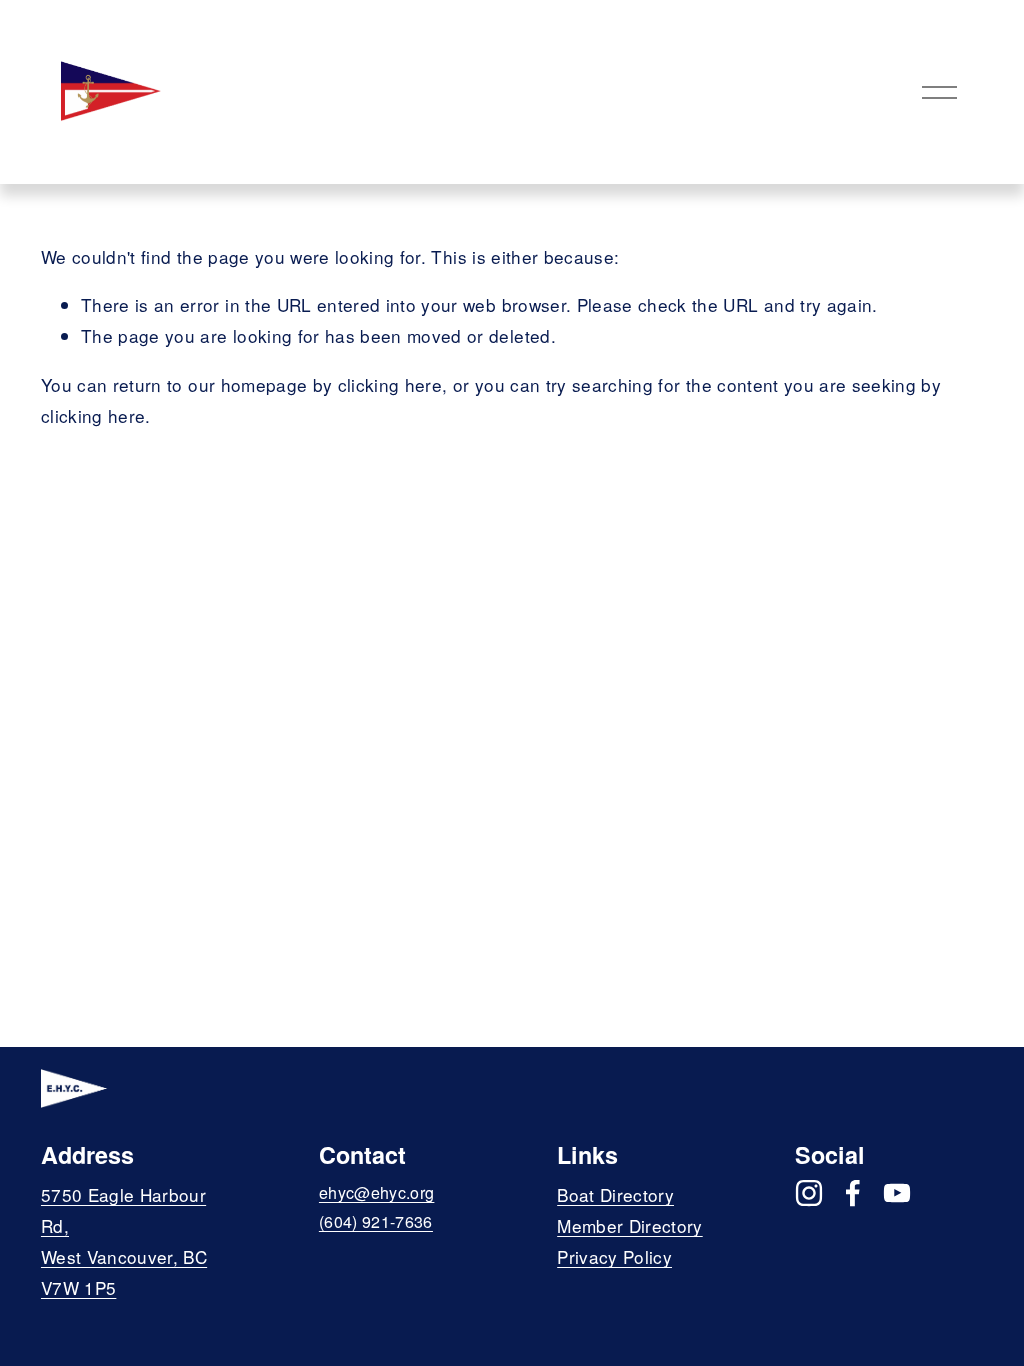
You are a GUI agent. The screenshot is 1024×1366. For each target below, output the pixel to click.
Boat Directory (615, 1194)
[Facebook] (853, 1193)
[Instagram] (809, 1193)
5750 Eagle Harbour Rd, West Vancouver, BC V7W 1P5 (124, 1241)
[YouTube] (897, 1193)
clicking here (390, 384)
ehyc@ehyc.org (376, 1192)
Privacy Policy (614, 1256)
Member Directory (630, 1225)
